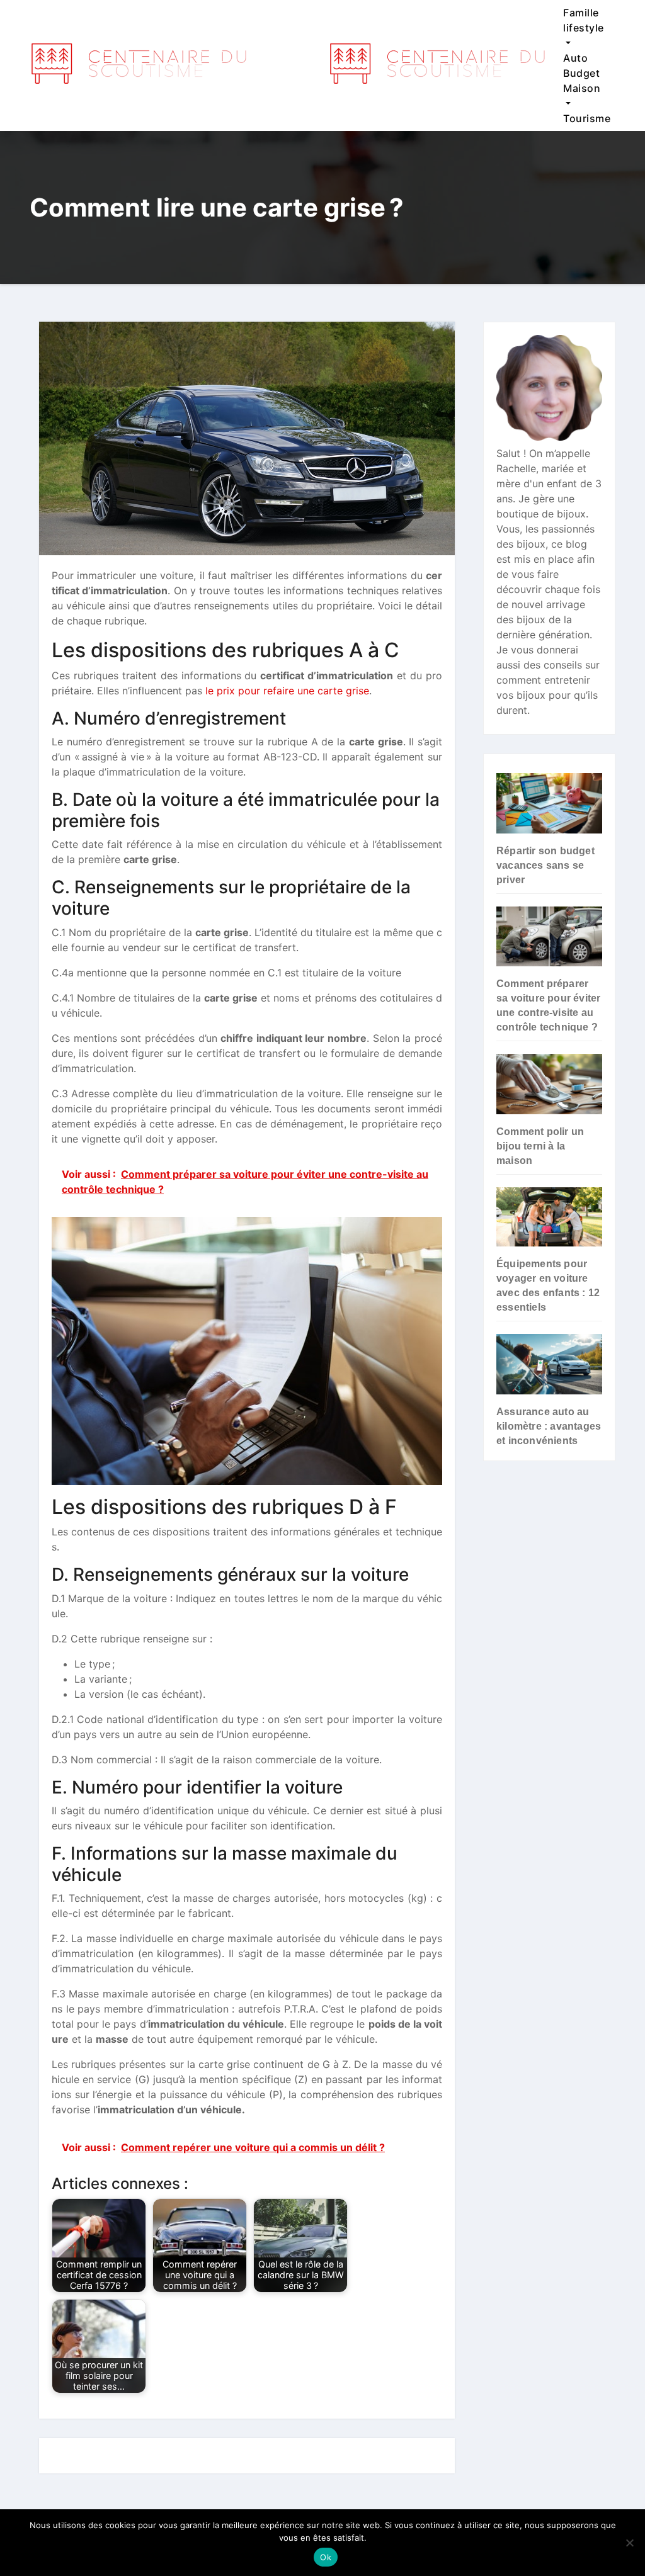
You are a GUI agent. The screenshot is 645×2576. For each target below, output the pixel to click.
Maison (582, 88)
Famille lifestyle (584, 20)
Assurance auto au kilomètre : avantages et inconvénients (549, 1426)
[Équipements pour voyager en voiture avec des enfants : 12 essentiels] (549, 1217)
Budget (581, 73)
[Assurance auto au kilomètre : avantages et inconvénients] (549, 1364)
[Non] (629, 2543)
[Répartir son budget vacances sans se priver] (549, 803)
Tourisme (587, 118)
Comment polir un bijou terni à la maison (540, 1146)
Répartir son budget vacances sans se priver (545, 865)
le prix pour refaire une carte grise (287, 691)
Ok (326, 2557)
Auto (575, 58)
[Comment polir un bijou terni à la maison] (549, 1084)
